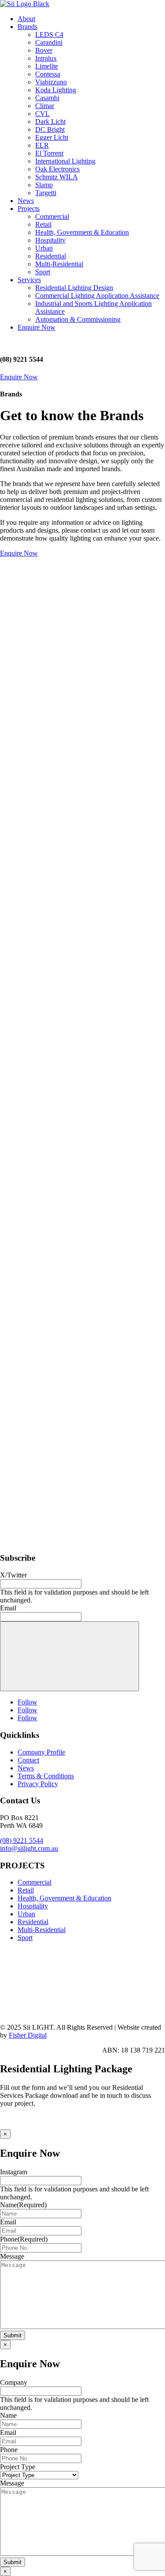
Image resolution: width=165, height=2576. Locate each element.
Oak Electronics (57, 169)
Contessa (48, 74)
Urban (44, 248)
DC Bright (50, 129)
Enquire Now (37, 327)
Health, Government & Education (82, 232)
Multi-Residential (59, 264)
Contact (28, 1760)
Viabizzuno (51, 82)
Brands (27, 27)
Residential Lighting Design (74, 288)
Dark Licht (50, 122)
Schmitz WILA (57, 177)
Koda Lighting (56, 90)
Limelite (47, 66)
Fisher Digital (28, 2035)
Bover (44, 50)
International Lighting (65, 161)
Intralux (46, 58)
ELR (42, 145)
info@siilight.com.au (29, 1848)
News (26, 201)
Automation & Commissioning (78, 319)
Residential (51, 256)
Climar (45, 106)
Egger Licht (52, 137)
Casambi (47, 98)
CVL (42, 114)
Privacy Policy (38, 1784)
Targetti (46, 193)
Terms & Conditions (46, 1776)
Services (29, 280)
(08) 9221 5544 (22, 1840)
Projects (29, 209)
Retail (43, 224)
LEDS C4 (49, 35)
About (26, 19)
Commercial (52, 216)
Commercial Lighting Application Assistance (97, 296)
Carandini (49, 42)
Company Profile (41, 1752)
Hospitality (50, 240)
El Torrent (49, 153)
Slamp (44, 185)
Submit (13, 2335)
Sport (43, 272)
